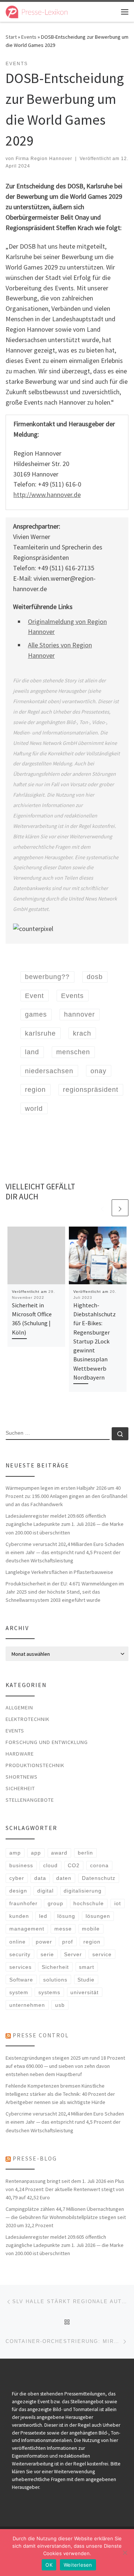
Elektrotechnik (28, 1719)
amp (15, 1853)
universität (84, 1992)
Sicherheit (20, 1788)
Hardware (20, 1754)
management (27, 1929)
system (19, 1992)
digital (45, 1891)
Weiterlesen (78, 2565)
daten (64, 1878)
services (20, 1967)
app (36, 1853)
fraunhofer (23, 1903)
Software (21, 1980)
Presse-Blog (35, 2159)
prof (68, 1942)
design (18, 1891)
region (92, 1942)
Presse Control (41, 2035)
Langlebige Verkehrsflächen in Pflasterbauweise (59, 1572)
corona (99, 1865)
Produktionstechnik (35, 1765)
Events (29, 37)
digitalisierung (83, 1891)
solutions (55, 1980)
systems (49, 1992)
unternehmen (27, 2005)
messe (63, 1929)
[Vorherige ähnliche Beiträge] (102, 1208)
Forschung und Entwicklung (47, 1742)
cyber (17, 1878)
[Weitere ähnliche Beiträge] (120, 1208)
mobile (91, 1929)
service (102, 1954)
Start (11, 37)
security (20, 1954)
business (21, 1865)
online (17, 1942)
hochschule (89, 1903)
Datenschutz (99, 1878)
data (40, 1878)
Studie (86, 1980)
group (55, 1903)
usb (60, 2005)
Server (73, 1954)
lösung (66, 1916)
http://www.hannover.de (47, 495)
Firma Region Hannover (44, 159)
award (59, 1853)
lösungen (98, 1916)
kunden (19, 1916)
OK (49, 2565)
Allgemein (19, 1708)
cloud (50, 1865)
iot (118, 1903)
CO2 (74, 1865)
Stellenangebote (30, 1800)
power (44, 1942)
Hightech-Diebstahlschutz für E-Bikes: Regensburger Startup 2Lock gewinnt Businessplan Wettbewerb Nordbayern (95, 1341)
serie (47, 1954)
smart (87, 1967)
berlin (85, 1853)
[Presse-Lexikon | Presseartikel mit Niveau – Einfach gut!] (37, 11)
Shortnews (22, 1777)
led (43, 1916)
